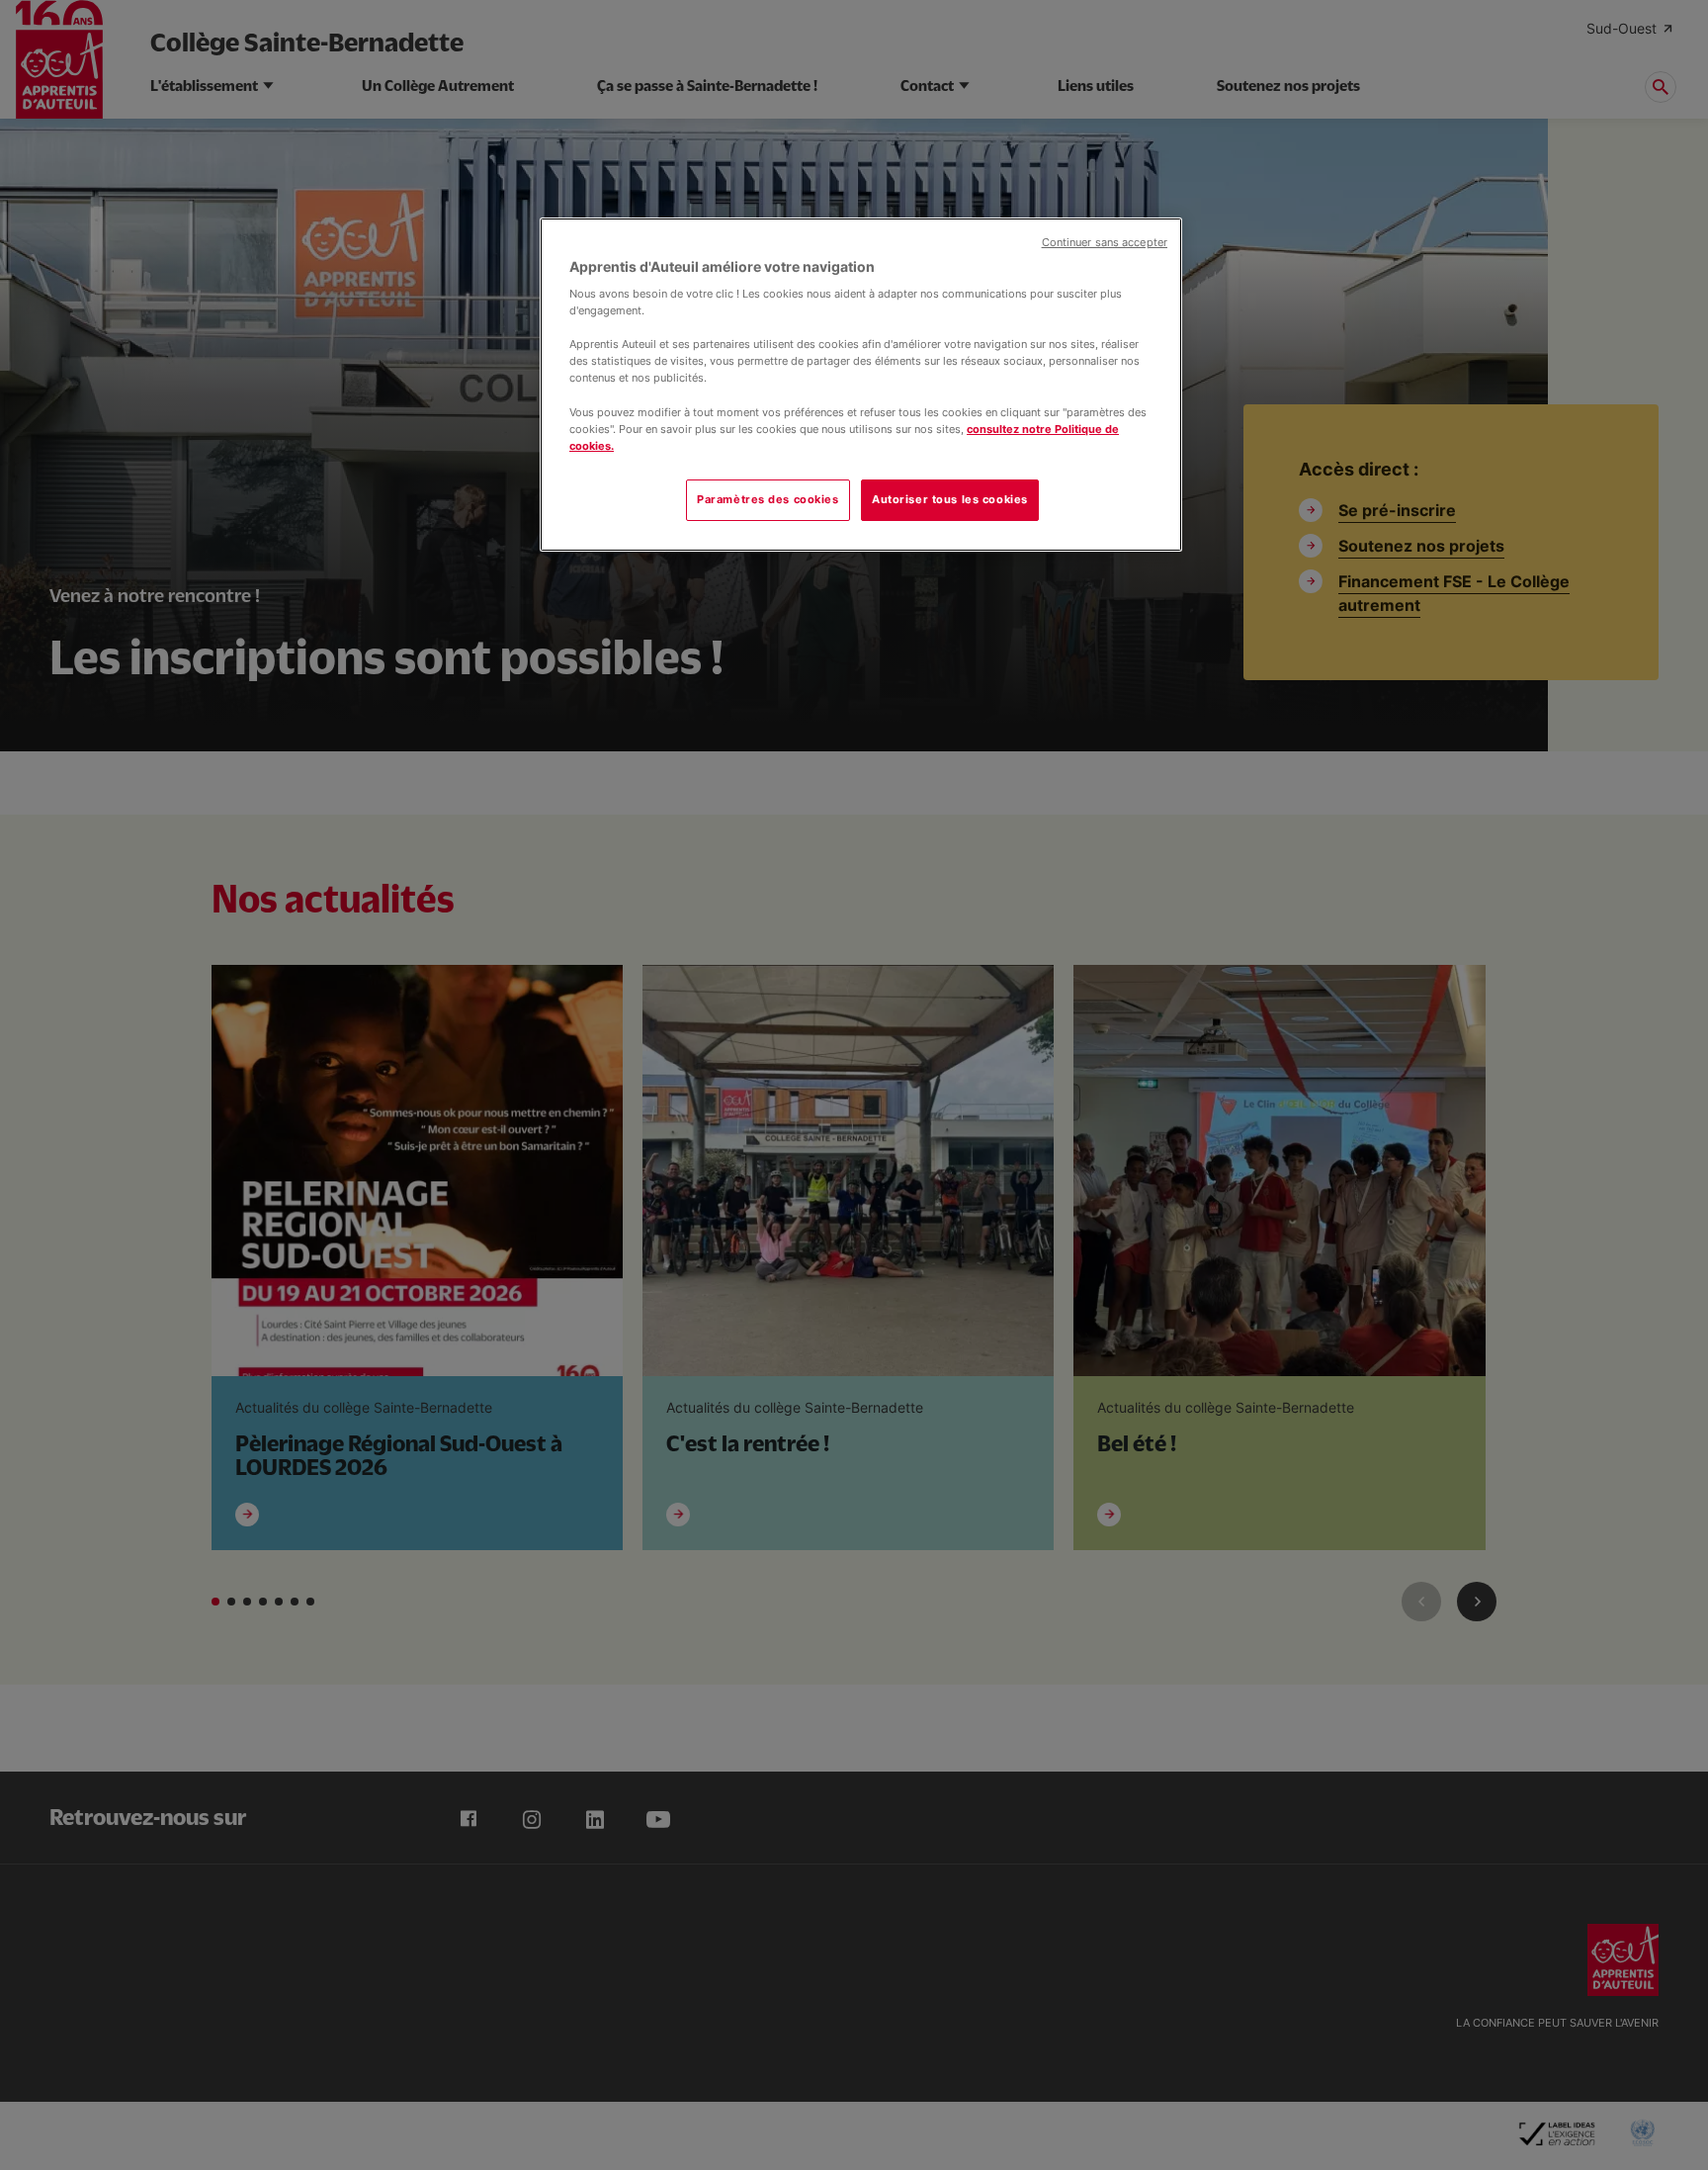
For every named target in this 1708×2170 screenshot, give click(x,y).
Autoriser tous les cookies (950, 499)
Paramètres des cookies (768, 499)
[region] (861, 385)
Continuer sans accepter (1105, 243)
